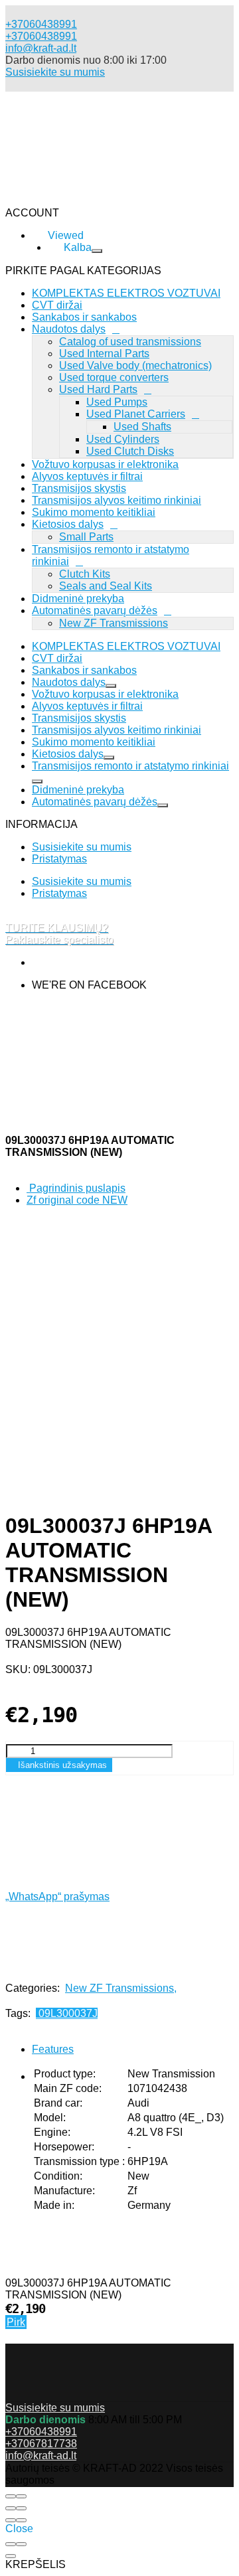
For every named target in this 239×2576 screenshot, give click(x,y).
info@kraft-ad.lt (41, 48)
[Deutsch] (73, 314)
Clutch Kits (85, 574)
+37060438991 (41, 36)
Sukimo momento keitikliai (94, 512)
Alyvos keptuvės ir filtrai (87, 476)
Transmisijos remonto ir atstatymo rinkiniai (130, 766)
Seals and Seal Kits (106, 586)
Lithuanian (56, 351)
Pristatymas (59, 859)
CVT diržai (57, 658)
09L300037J (67, 2013)
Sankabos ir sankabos (84, 670)
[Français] (66, 338)
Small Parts (86, 537)
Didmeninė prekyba (78, 599)
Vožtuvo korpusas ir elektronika (105, 464)
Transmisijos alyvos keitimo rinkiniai (117, 730)
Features (53, 2049)
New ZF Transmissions (114, 623)
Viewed (93, 382)
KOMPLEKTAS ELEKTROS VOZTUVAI (126, 646)
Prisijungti (99, 399)
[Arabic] (73, 290)
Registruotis (166, 399)
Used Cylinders (123, 439)
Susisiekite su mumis (55, 72)
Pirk (16, 2322)
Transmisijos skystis (79, 488)
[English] (73, 326)
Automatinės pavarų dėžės (95, 610)
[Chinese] (73, 302)
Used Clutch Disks (130, 451)
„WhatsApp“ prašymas (57, 1896)
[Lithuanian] (70, 278)
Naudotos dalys (69, 682)
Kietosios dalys (68, 524)
